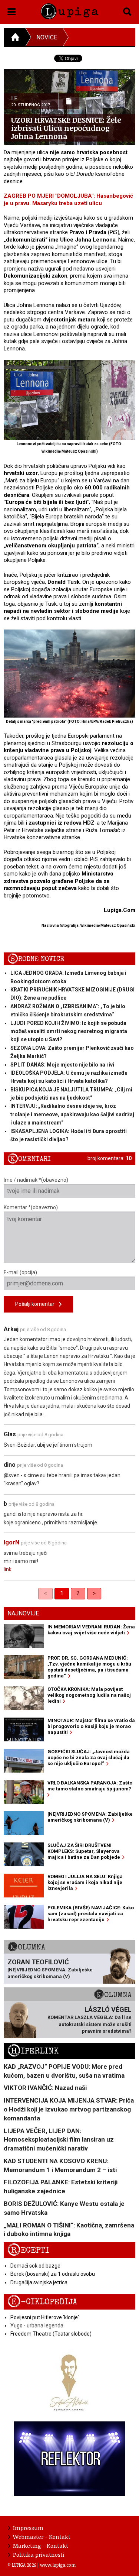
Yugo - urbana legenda (37, 2326)
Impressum (28, 2528)
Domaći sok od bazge (35, 2266)
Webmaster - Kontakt (42, 2537)
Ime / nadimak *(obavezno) (36, 1180)
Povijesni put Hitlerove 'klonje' (45, 2317)
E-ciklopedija (42, 2302)
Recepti (28, 2250)
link (8, 1569)
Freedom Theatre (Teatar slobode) (51, 2334)
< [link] (45, 1593)
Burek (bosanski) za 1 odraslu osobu (53, 2274)
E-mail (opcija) (20, 1272)
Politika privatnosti (39, 2554)
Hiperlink (33, 2051)
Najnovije (23, 1613)
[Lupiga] (69, 10)
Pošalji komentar (37, 1304)
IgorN (11, 1542)
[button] (12, 10)
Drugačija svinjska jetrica (39, 2282)
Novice (47, 37)
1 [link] (62, 1593)
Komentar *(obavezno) (31, 1207)
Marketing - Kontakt (41, 2546)
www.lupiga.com (58, 2565)
